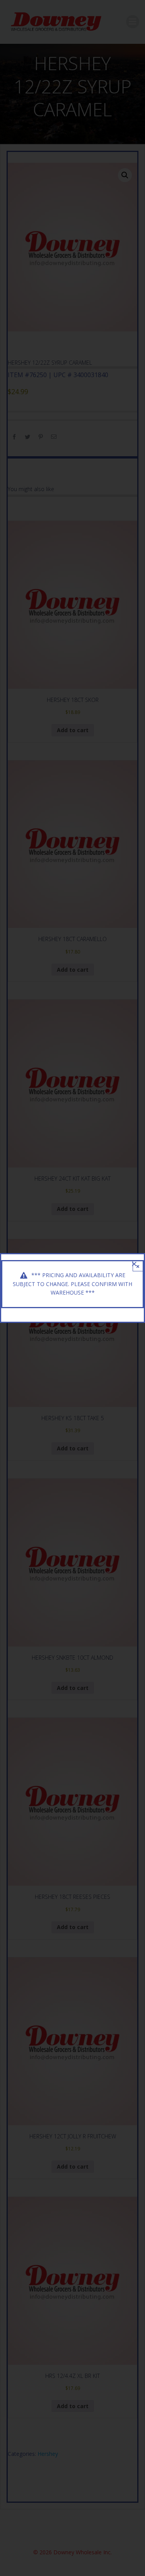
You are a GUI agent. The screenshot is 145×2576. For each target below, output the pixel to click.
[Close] (134, 1264)
